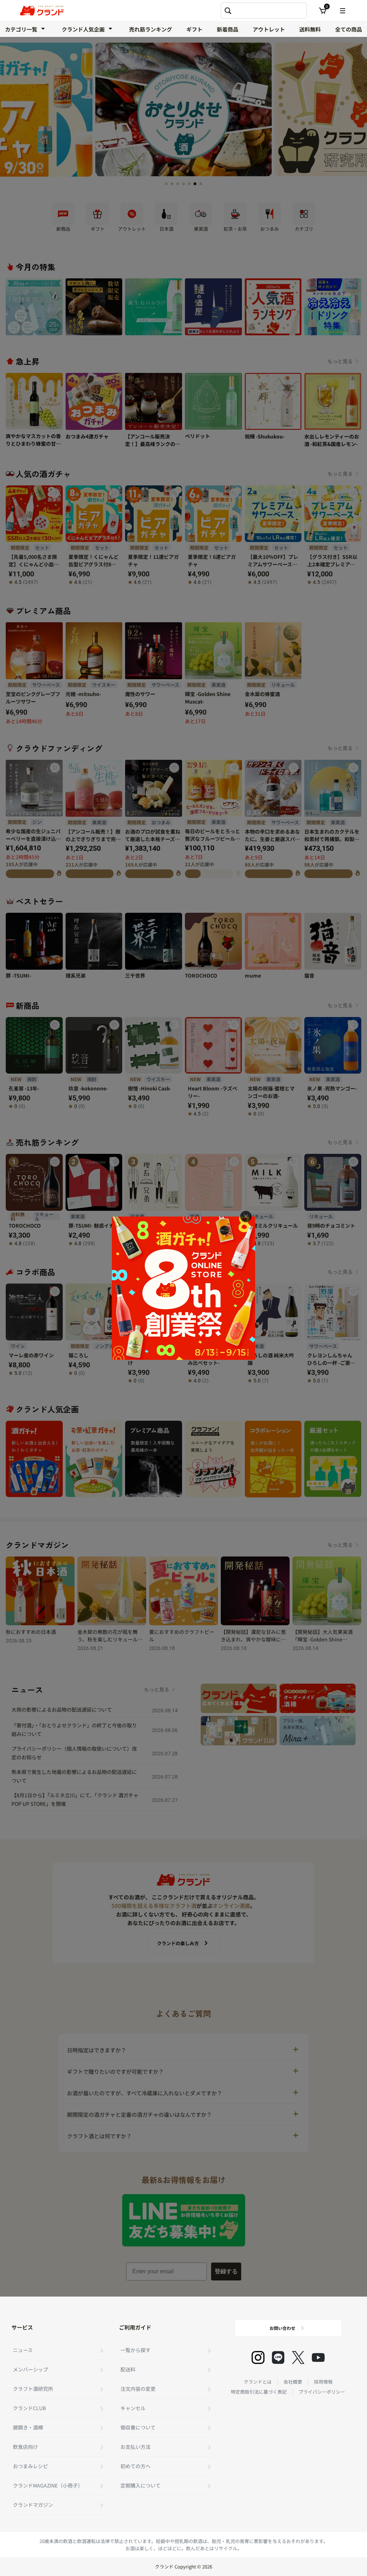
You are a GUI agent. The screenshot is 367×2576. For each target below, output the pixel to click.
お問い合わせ (282, 2328)
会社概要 (293, 2382)
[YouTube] (318, 2357)
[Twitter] (298, 2357)
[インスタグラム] (258, 2357)
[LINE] (278, 2357)
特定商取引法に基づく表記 (259, 2392)
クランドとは (258, 2382)
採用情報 (323, 2382)
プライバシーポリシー (322, 2392)
